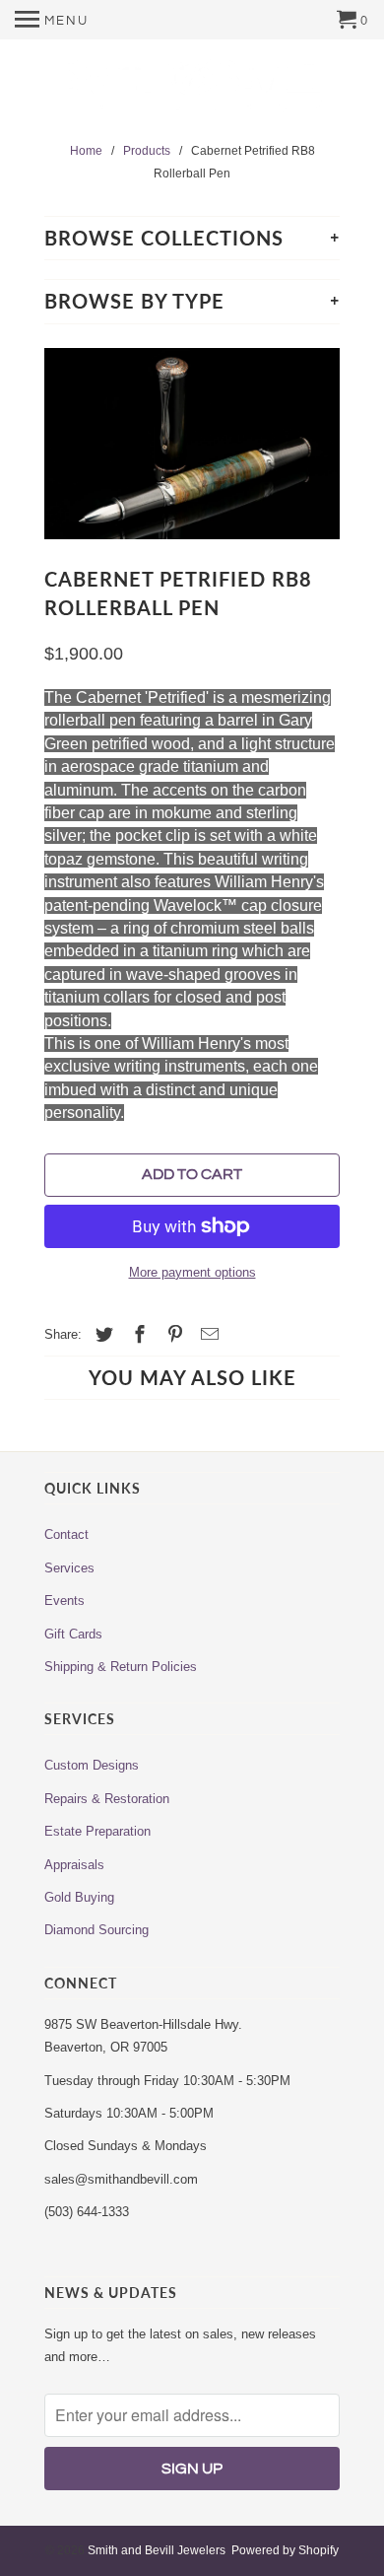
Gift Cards (73, 1634)
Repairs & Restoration (107, 1799)
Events (64, 1601)
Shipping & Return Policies (121, 1667)
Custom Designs (92, 1765)
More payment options (192, 1272)
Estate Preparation (97, 1831)
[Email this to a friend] (207, 1335)
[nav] (52, 20)
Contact (66, 1534)
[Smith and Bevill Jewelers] (192, 92)
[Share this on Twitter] (101, 1335)
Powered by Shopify (285, 2550)
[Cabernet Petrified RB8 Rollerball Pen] (192, 444)
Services (69, 1568)
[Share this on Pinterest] (172, 1335)
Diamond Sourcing (96, 1930)
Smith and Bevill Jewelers (157, 2550)
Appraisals (74, 1865)
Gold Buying (79, 1897)
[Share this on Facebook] (137, 1335)
